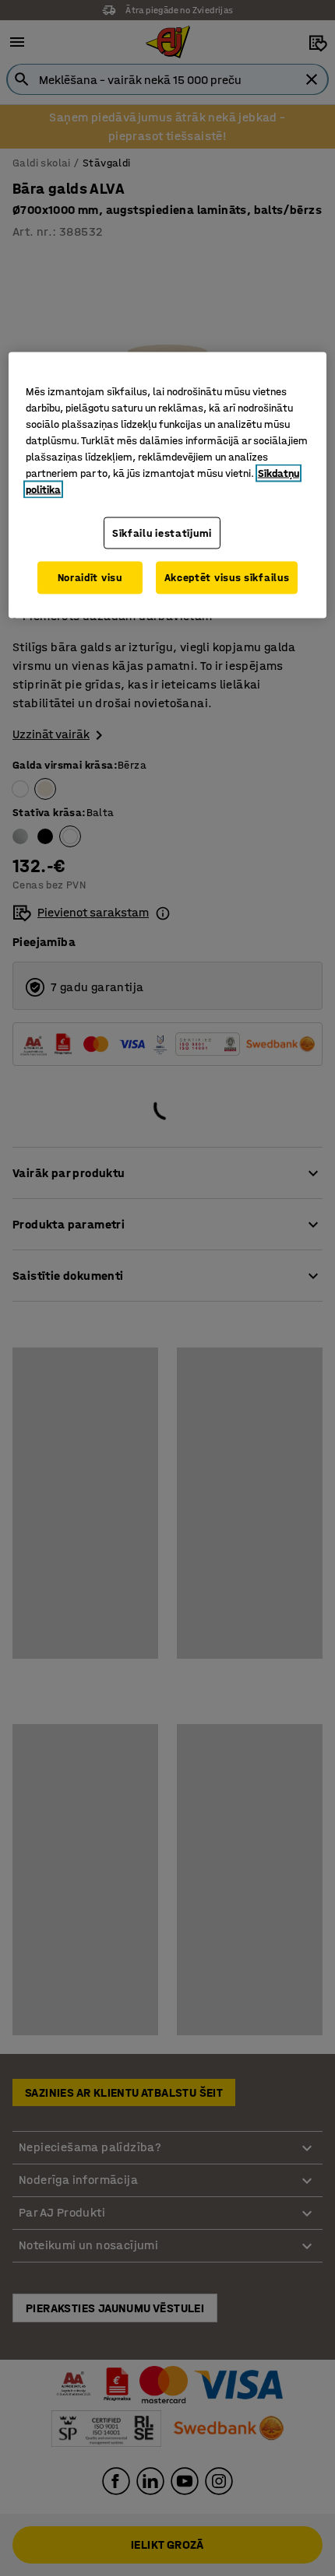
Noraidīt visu (90, 578)
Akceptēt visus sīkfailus (227, 578)
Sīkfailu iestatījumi (162, 533)
